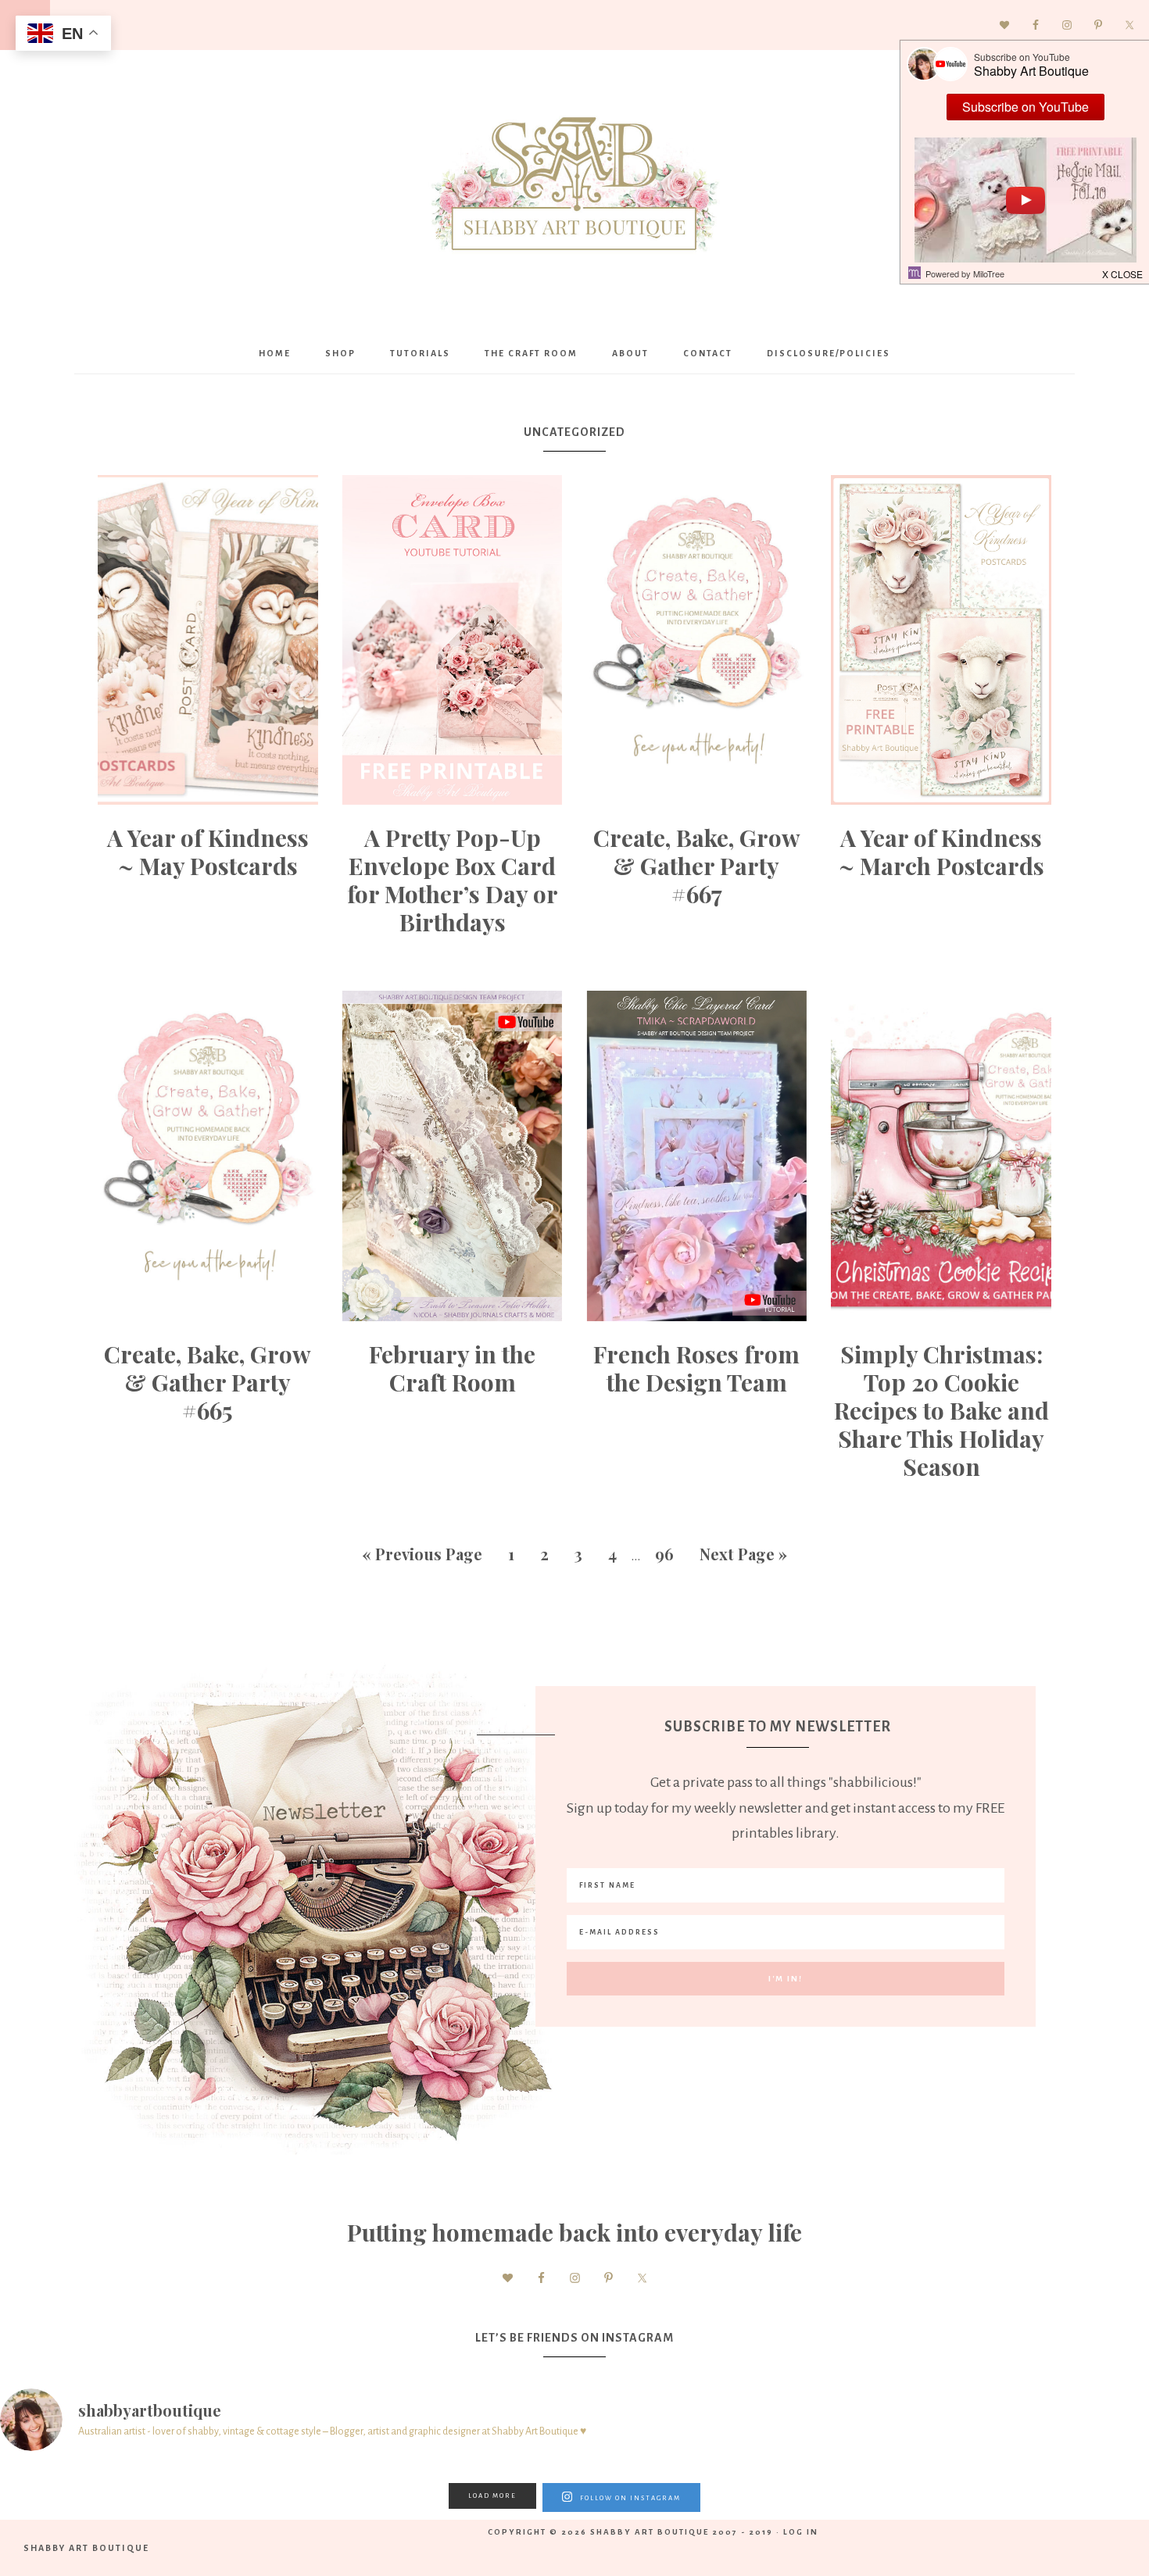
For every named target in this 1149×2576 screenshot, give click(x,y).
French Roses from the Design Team (696, 1368)
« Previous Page (422, 1554)
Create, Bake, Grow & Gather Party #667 (697, 866)
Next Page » (743, 1554)
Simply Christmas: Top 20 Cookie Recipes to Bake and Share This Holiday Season (941, 1410)
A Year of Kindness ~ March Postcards (941, 852)
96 (664, 1554)
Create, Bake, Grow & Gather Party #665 (208, 1382)
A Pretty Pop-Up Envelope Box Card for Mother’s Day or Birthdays (453, 880)
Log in (801, 2532)
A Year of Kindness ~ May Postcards (208, 852)
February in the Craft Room (452, 1368)
